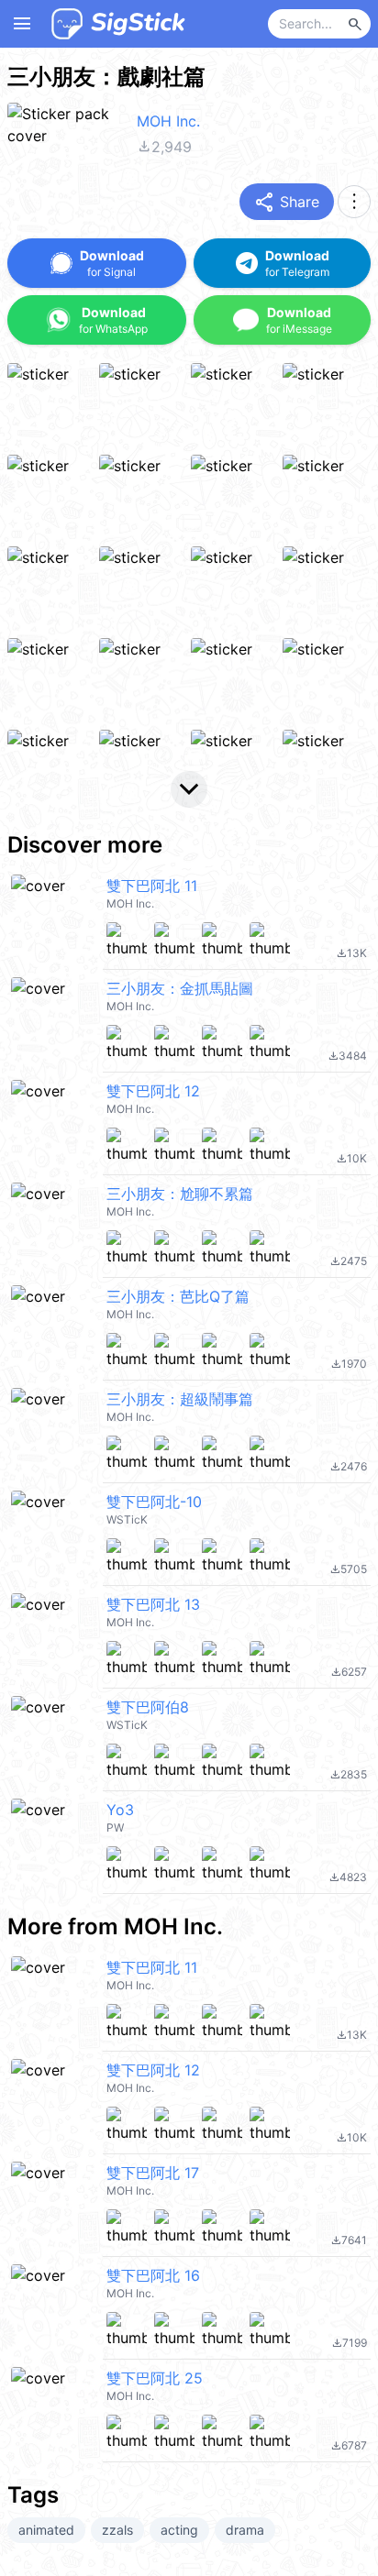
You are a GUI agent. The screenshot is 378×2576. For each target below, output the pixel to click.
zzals (117, 2530)
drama (245, 2530)
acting (179, 2530)
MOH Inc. (168, 121)
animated (46, 2530)
